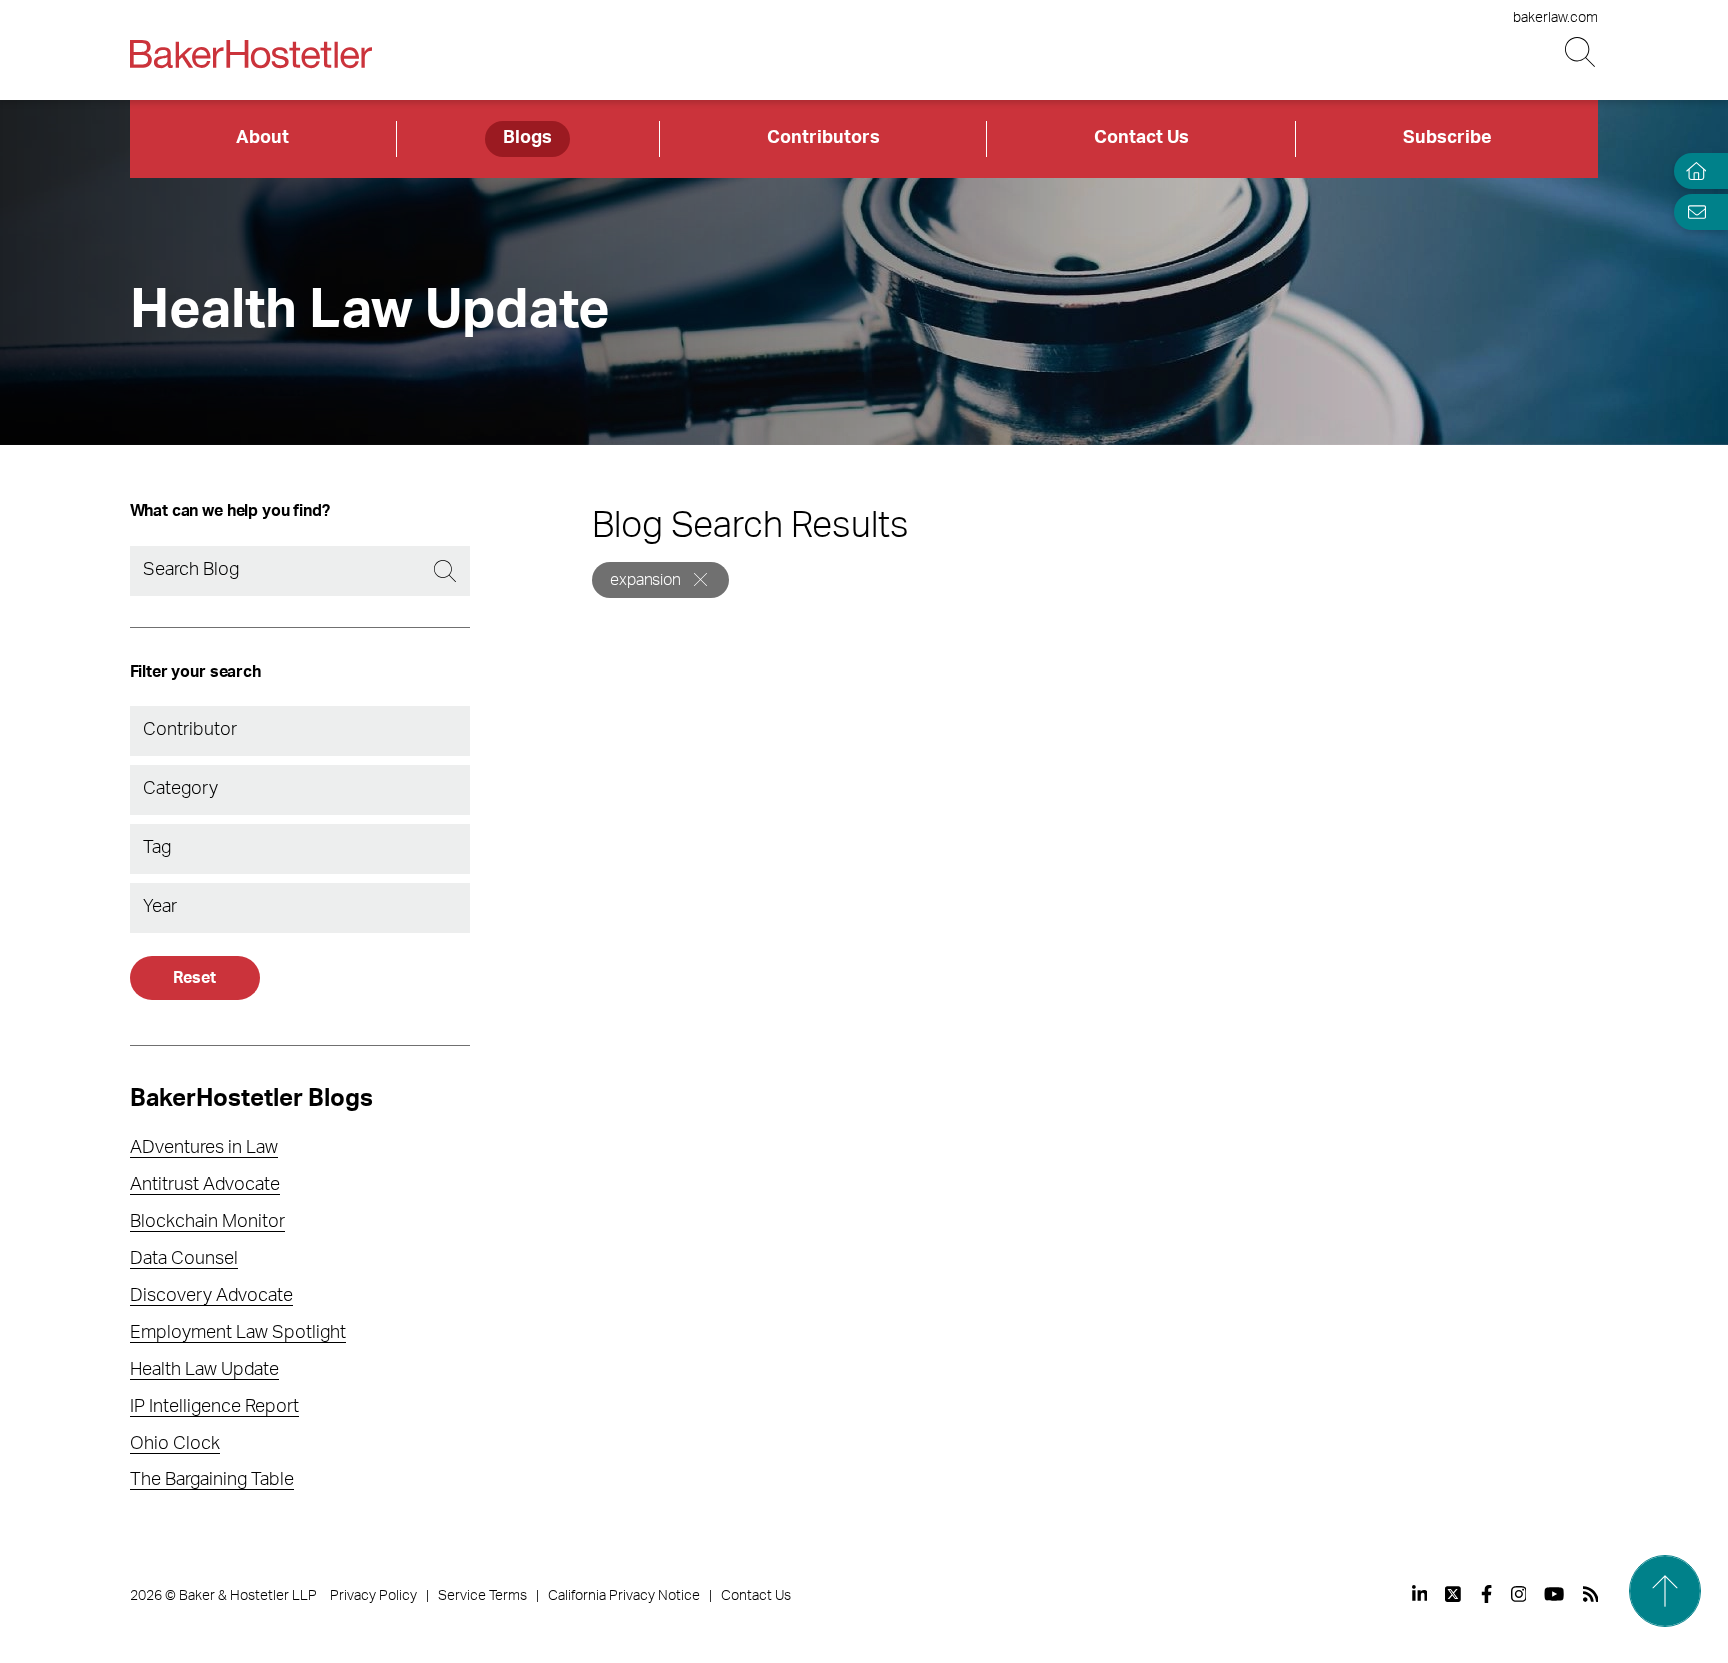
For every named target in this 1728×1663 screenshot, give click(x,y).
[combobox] (300, 731)
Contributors (823, 138)
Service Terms (482, 1596)
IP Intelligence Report (214, 1407)
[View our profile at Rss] (1591, 1594)
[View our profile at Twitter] (1454, 1594)
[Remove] (700, 579)
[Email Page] (1692, 211)
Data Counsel (184, 1259)
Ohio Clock (175, 1444)
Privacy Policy (373, 1596)
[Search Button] (1581, 52)
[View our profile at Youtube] (1554, 1594)
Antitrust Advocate (205, 1185)
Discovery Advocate (211, 1296)
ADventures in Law (204, 1148)
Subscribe (1447, 138)
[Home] (1692, 171)
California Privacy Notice (624, 1596)
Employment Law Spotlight (238, 1333)
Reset (194, 978)
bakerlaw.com (1555, 18)
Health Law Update (204, 1370)
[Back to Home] (251, 54)
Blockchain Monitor (207, 1222)
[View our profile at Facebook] (1486, 1594)
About (262, 138)
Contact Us (1141, 138)
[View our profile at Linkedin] (1420, 1594)
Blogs (527, 138)
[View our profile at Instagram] (1519, 1594)
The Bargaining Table (212, 1480)
